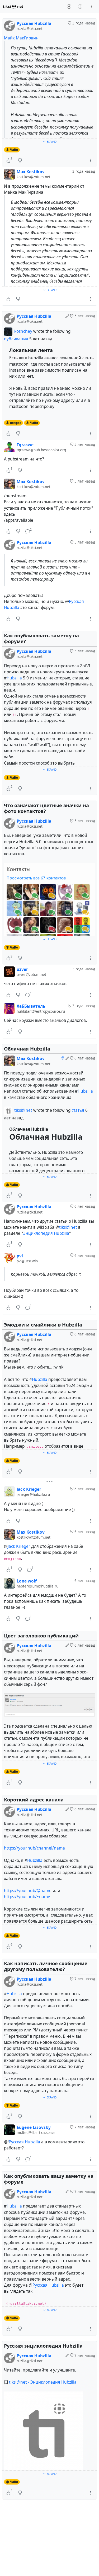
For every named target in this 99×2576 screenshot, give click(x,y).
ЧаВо (14, 150)
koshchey (23, 332)
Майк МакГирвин (21, 38)
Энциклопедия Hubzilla (46, 1233)
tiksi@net (23, 1110)
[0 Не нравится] (20, 161)
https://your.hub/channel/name (34, 1848)
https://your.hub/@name (28, 1891)
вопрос (16, 423)
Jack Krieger (19, 1546)
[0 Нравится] (8, 299)
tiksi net (13, 6)
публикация (17, 339)
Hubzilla (14, 678)
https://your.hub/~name (27, 1897)
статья (78, 1110)
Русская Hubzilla (24, 2142)
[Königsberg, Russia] (63, 1058)
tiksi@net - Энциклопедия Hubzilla (43, 2382)
